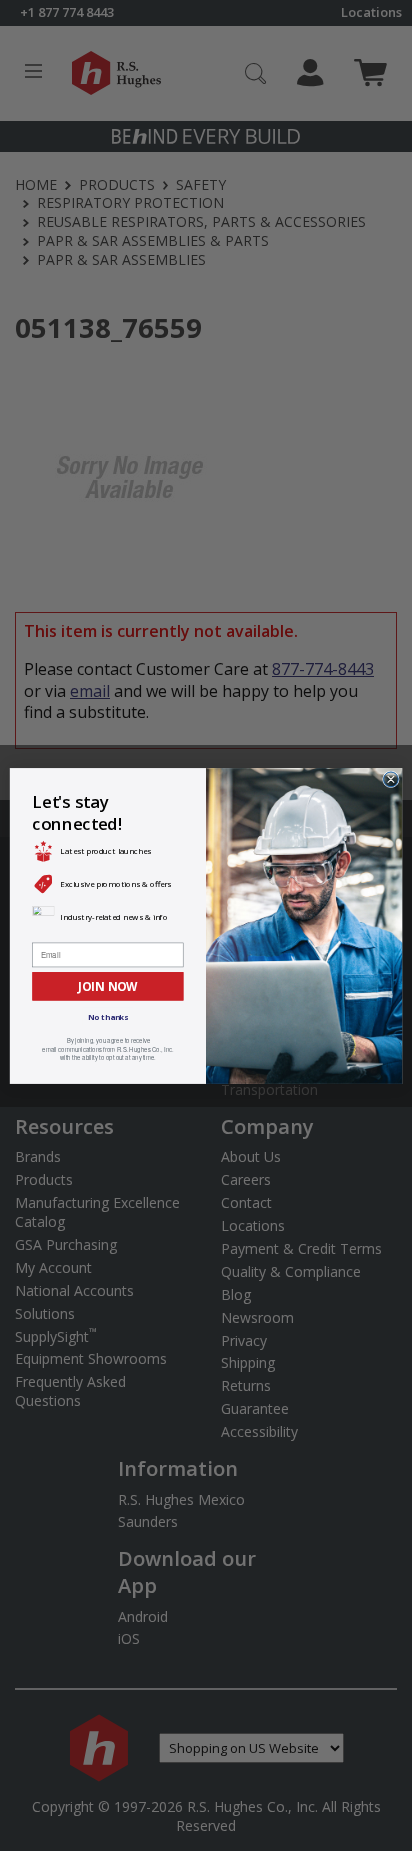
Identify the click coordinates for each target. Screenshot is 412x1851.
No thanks (108, 1016)
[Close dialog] (391, 778)
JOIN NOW (107, 985)
